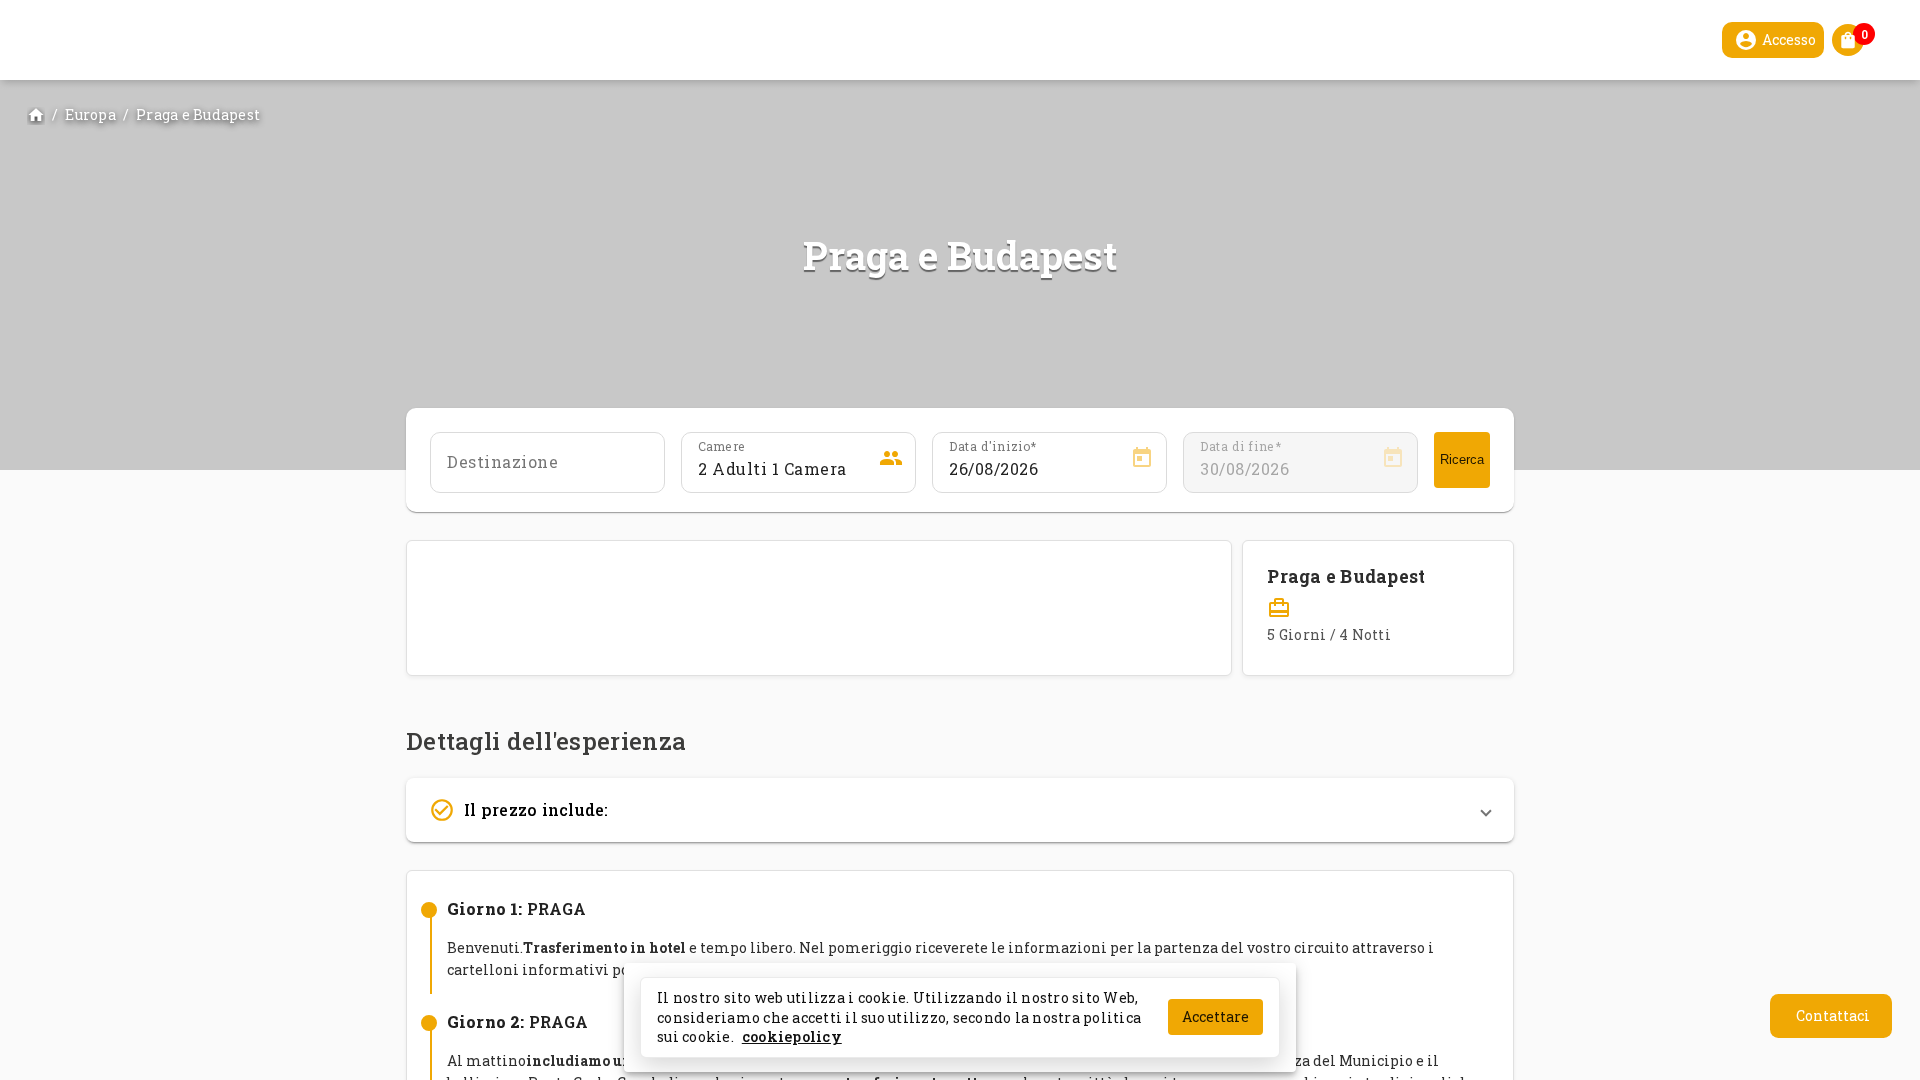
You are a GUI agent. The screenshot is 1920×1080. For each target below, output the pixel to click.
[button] (960, 810)
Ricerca (1462, 459)
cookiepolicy (792, 1036)
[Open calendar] (1142, 461)
